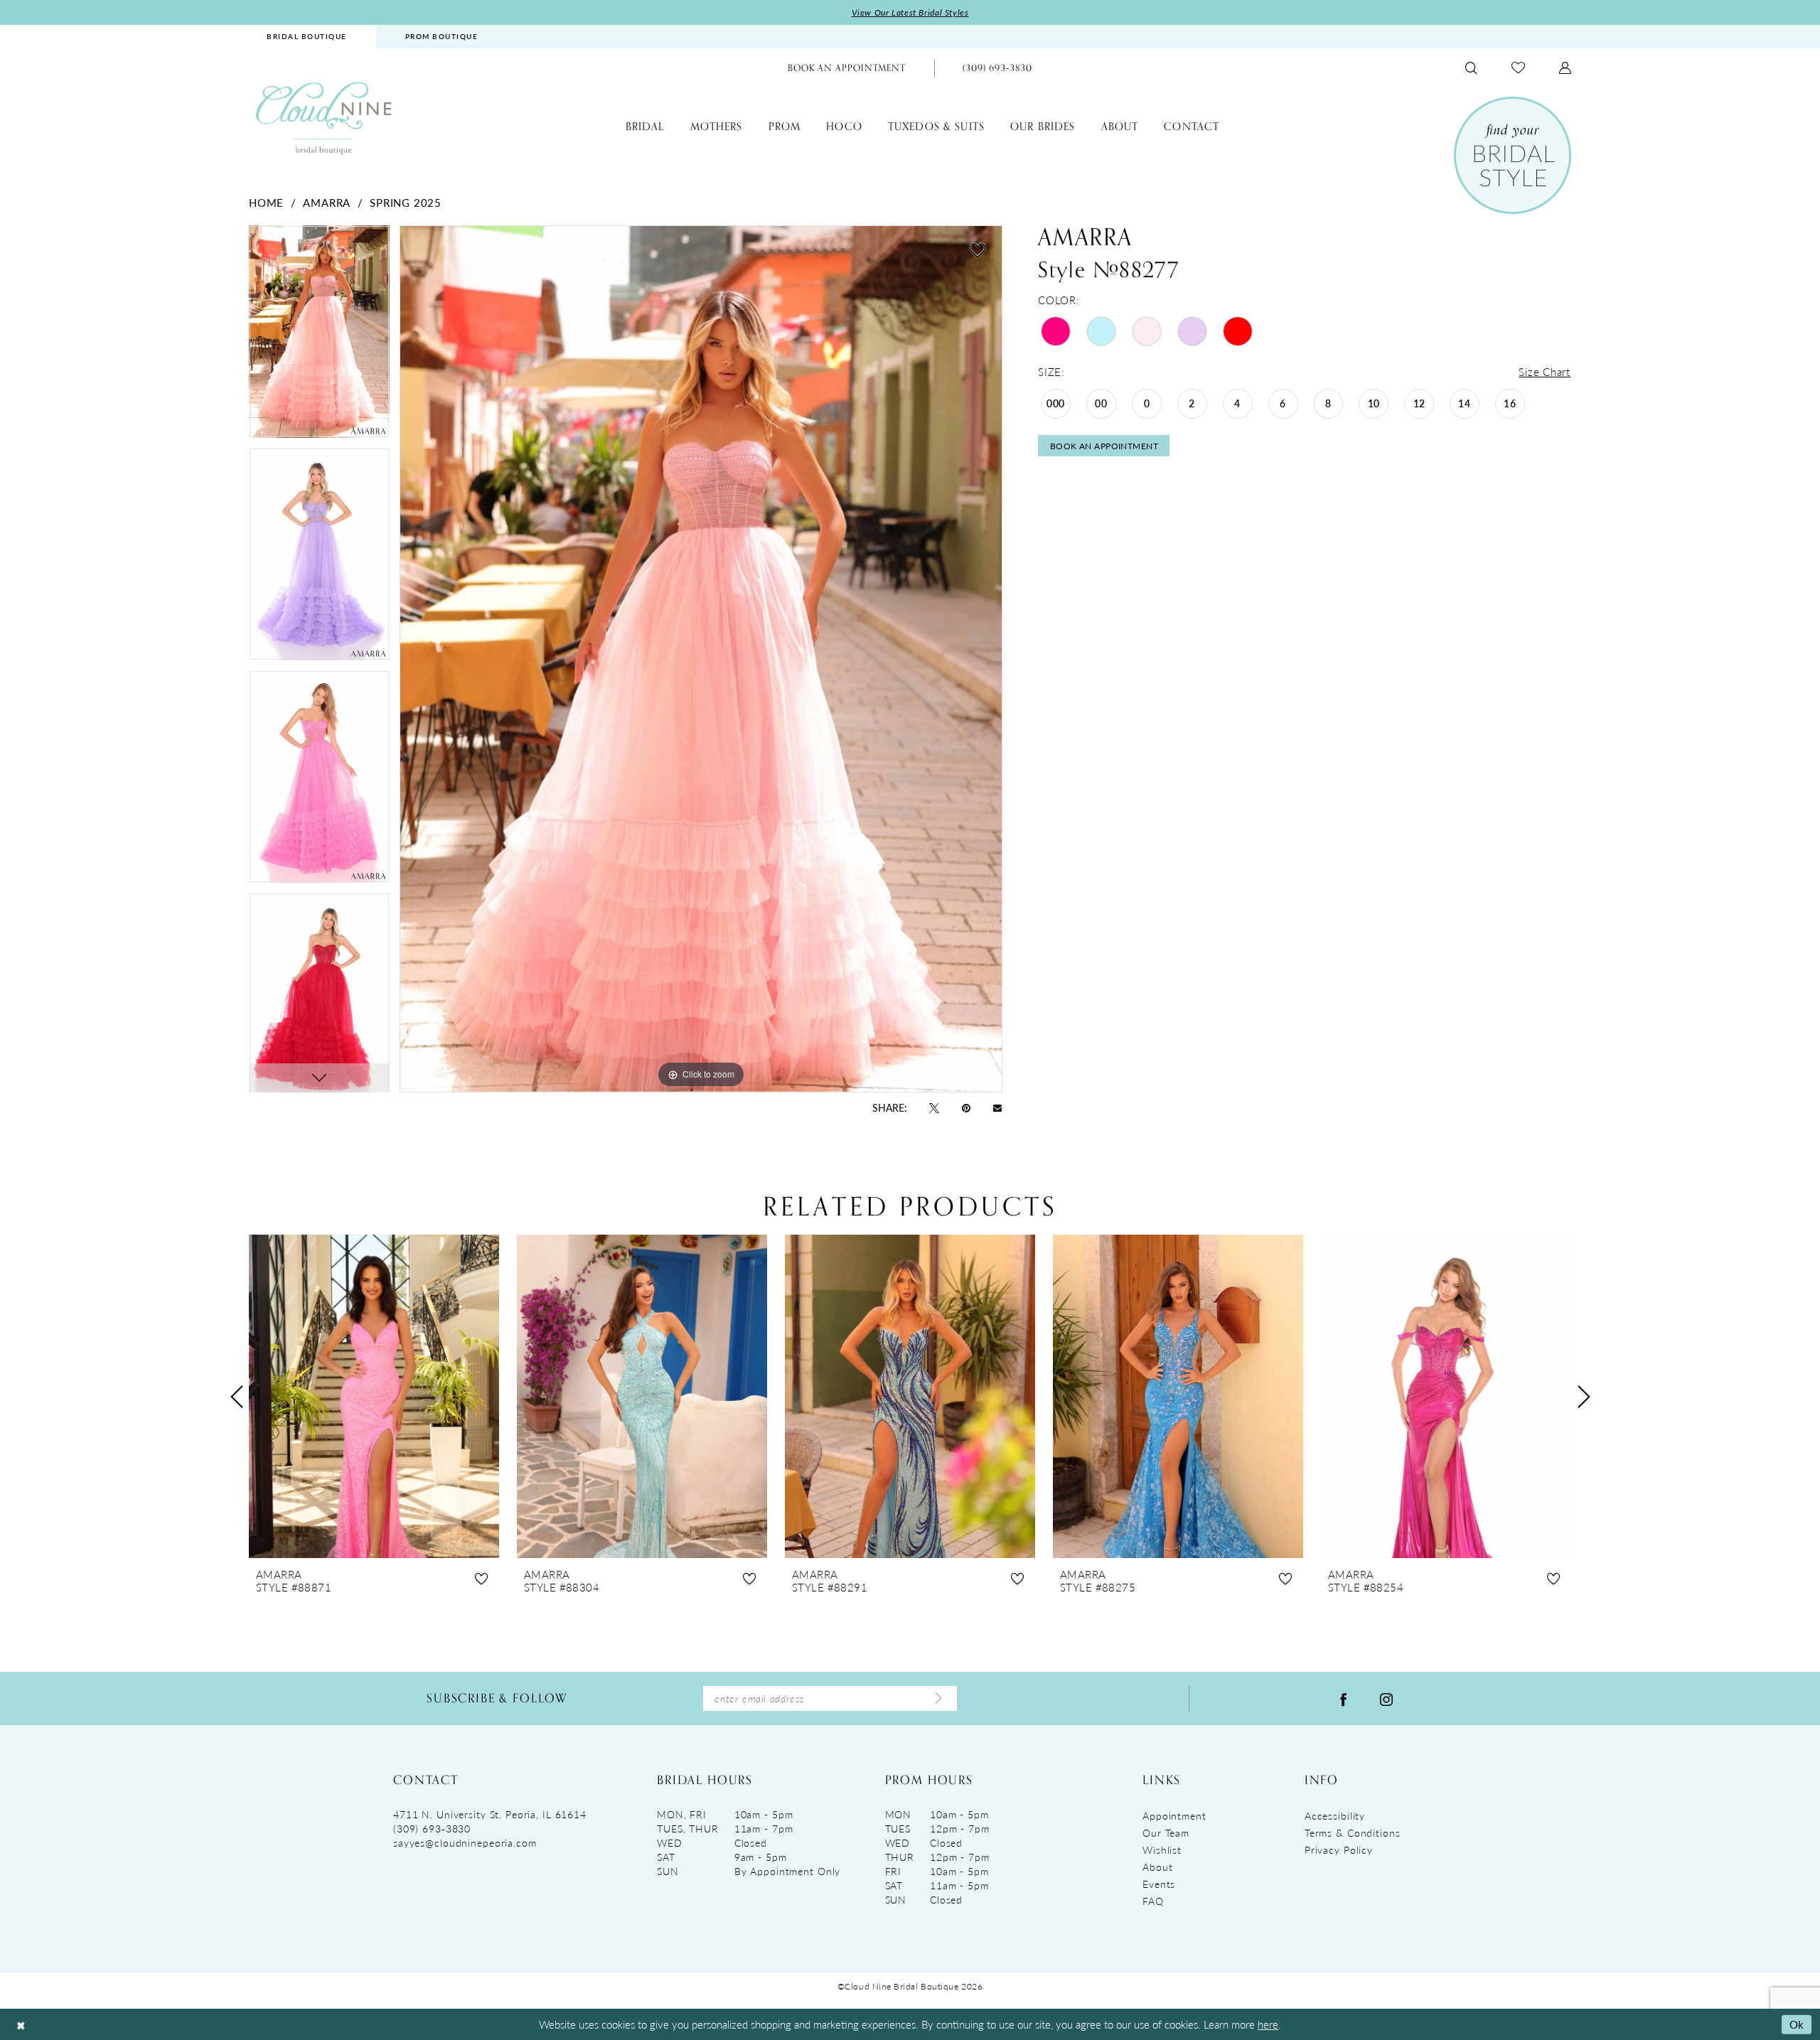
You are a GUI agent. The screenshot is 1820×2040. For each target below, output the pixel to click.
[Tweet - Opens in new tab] (934, 1107)
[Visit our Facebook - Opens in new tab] (1344, 1698)
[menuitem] (307, 37)
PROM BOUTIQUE (442, 36)
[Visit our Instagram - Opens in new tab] (1386, 1698)
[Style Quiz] (1513, 155)
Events (1159, 1884)
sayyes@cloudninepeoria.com (465, 1842)
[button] (1565, 68)
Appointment (1174, 1815)
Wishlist (1162, 1850)
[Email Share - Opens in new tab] (997, 1107)
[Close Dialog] (21, 2025)
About (1157, 1867)
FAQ (1153, 1901)
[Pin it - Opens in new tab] (966, 1107)
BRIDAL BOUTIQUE (307, 36)
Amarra (327, 202)
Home (266, 202)
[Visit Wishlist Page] (1518, 68)
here (1268, 2024)
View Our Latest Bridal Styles (910, 12)
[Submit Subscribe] (938, 1699)
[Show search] (1471, 68)
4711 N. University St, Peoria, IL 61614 (490, 1814)
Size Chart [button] (1545, 371)
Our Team (1166, 1832)
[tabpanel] (319, 337)
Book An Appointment (1104, 446)
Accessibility (1335, 1815)
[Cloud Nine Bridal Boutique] (323, 118)
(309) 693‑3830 (432, 1828)
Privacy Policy (1339, 1850)
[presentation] (374, 1396)
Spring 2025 (405, 202)
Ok (1797, 2024)
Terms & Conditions (1353, 1832)
